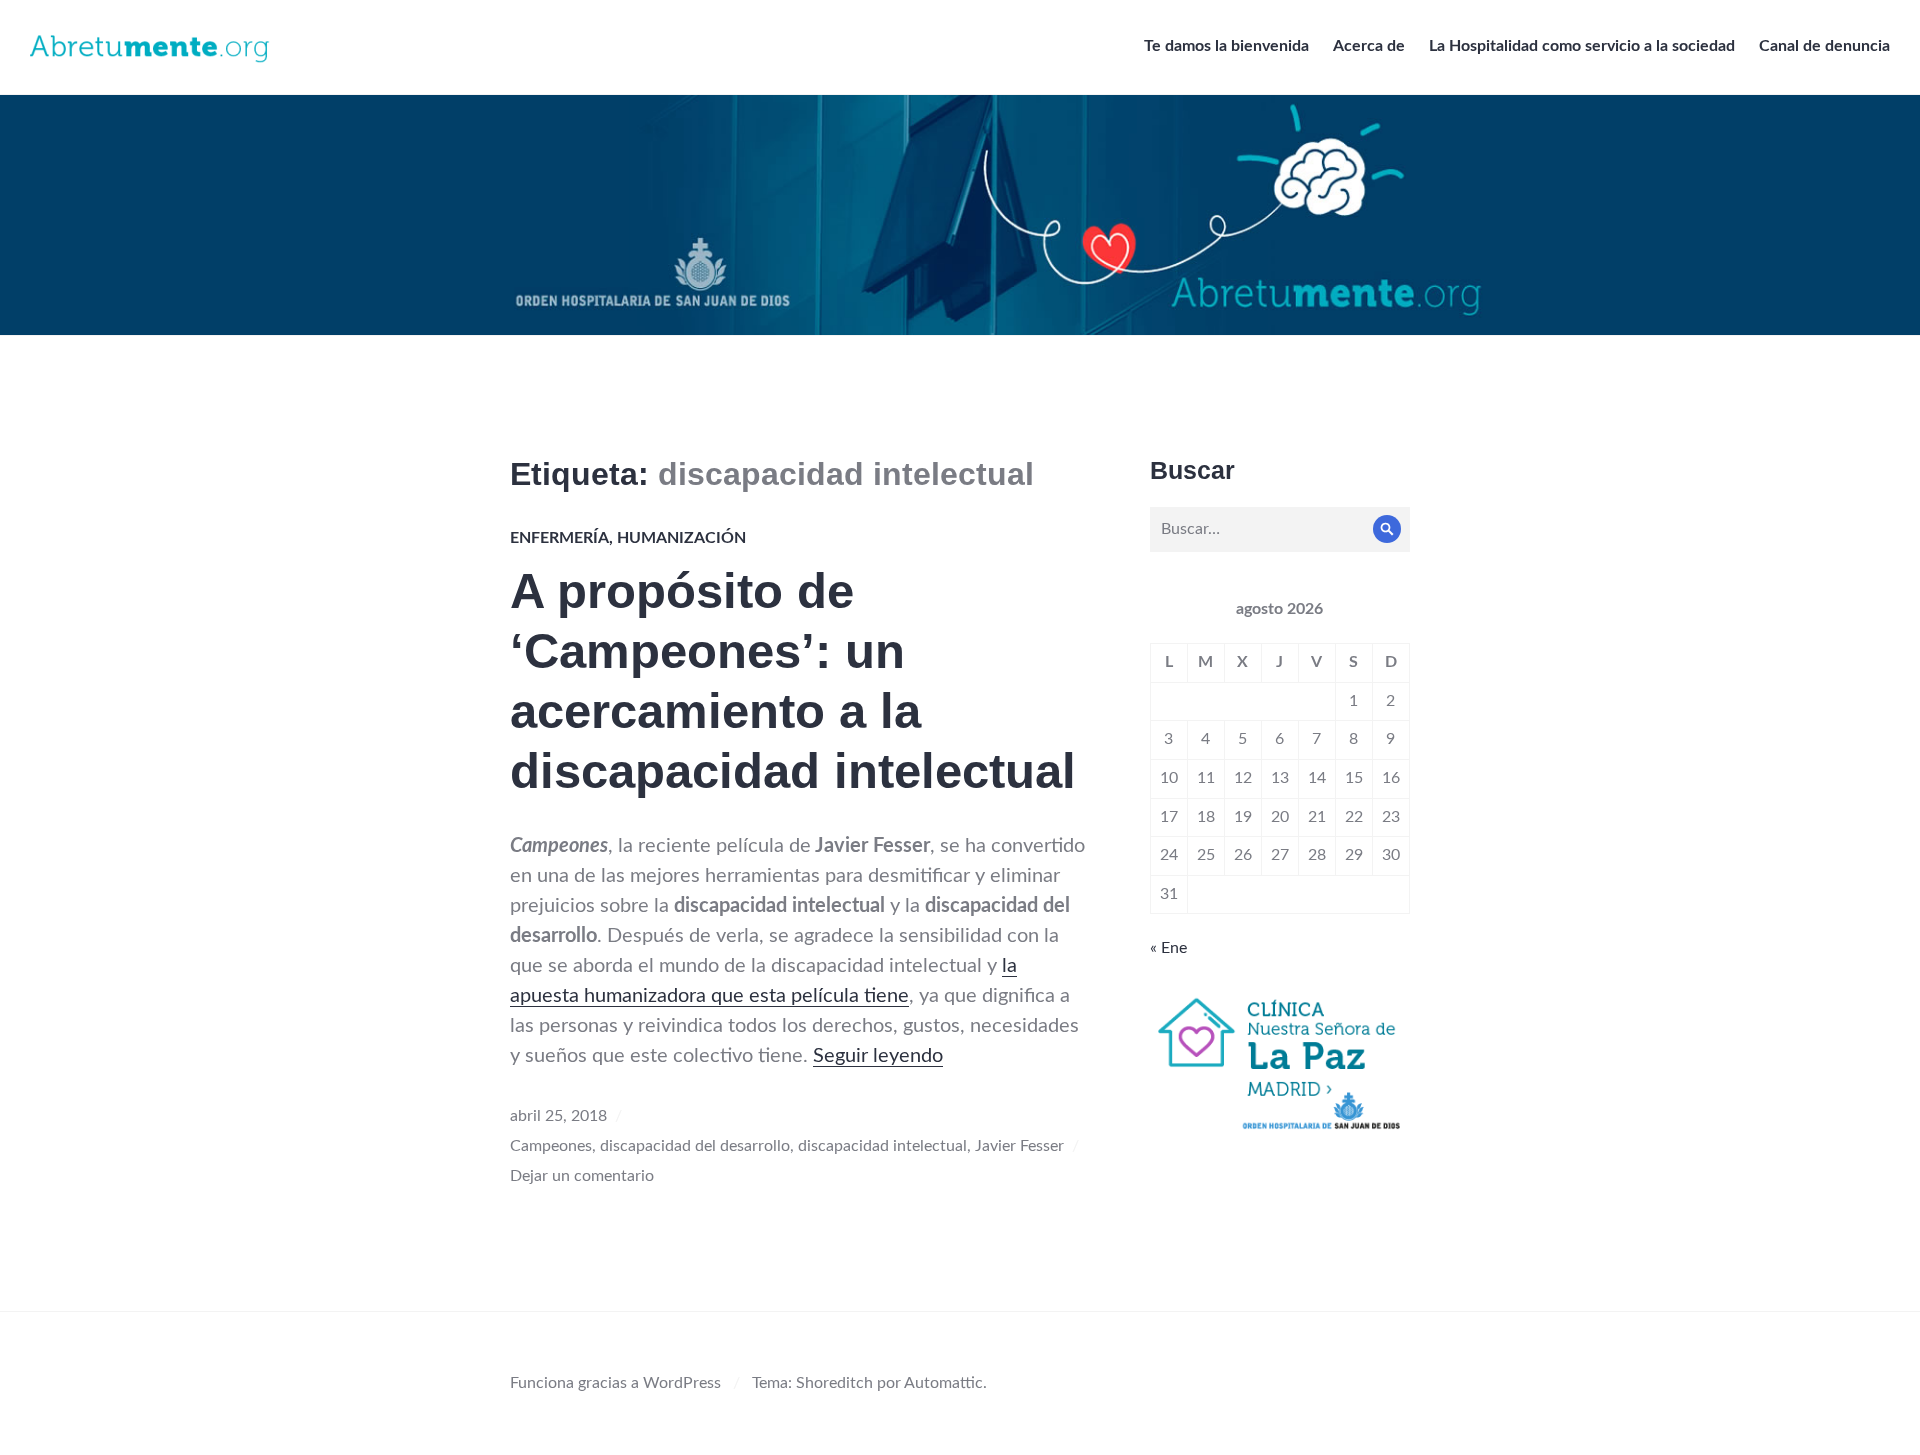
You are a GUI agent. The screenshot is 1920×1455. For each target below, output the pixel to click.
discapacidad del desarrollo (695, 1146)
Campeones (551, 1146)
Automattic (943, 1383)
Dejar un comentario (582, 1176)
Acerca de (1369, 46)
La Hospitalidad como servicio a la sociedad (1582, 46)
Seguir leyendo (878, 1056)
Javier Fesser (1019, 1146)
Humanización (681, 538)
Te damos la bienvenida (1226, 46)
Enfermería (559, 538)
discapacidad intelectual (882, 1146)
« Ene (1168, 948)
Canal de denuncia (1824, 46)
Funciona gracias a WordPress (615, 1383)
